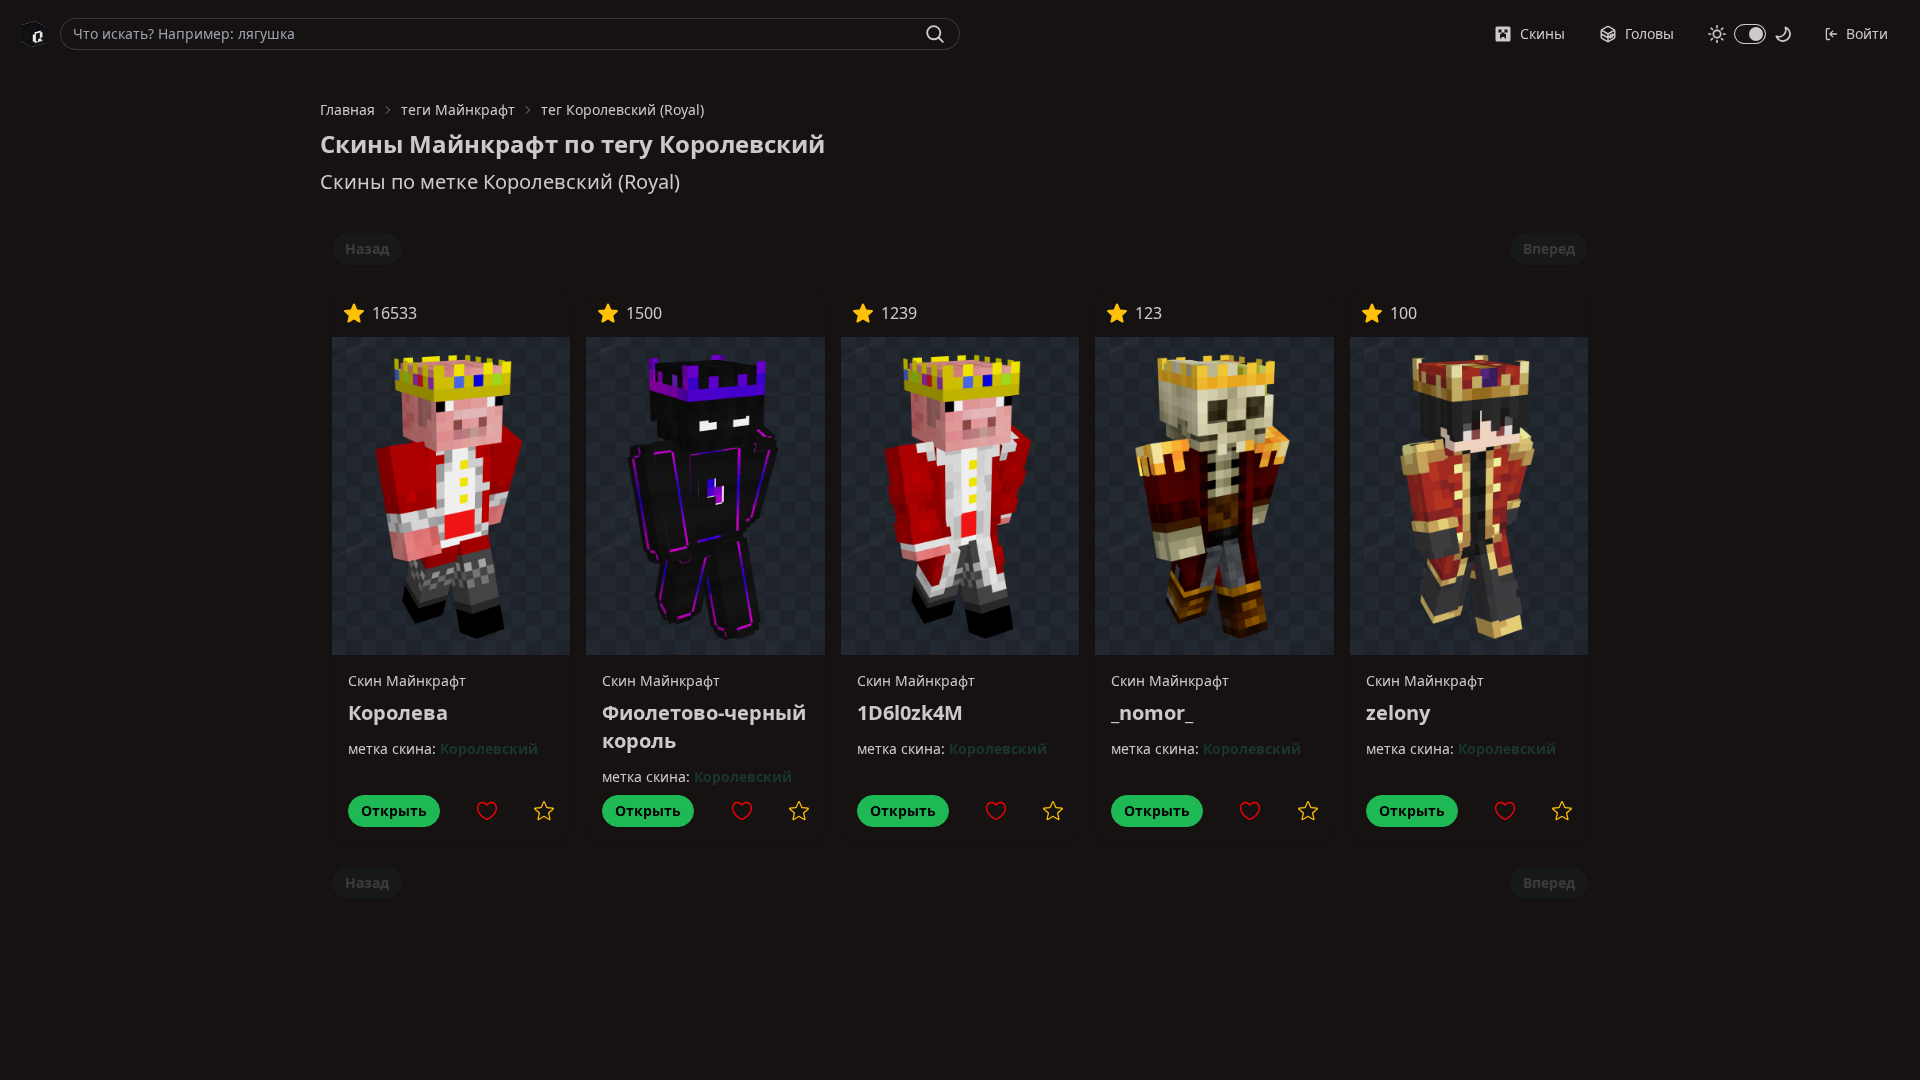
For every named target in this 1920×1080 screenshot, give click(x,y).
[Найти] (935, 34)
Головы (1649, 33)
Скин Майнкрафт (407, 680)
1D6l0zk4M (910, 712)
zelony (1398, 712)
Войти (1867, 33)
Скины (1542, 33)
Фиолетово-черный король (704, 726)
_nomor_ (1152, 712)
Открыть (394, 810)
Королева (398, 712)
